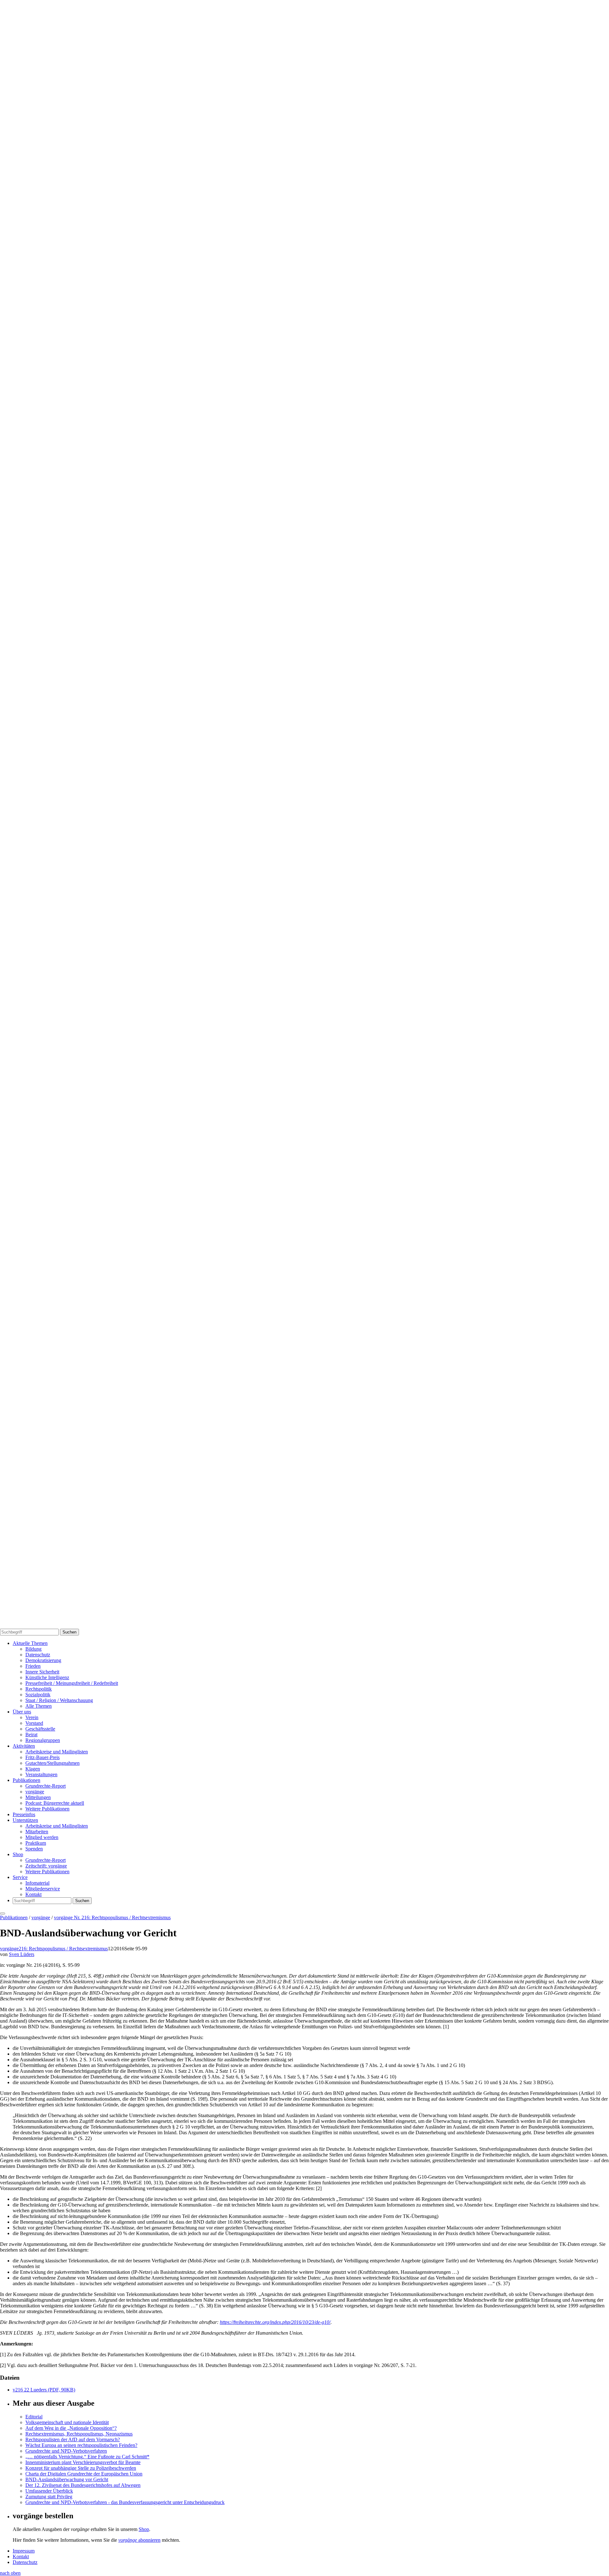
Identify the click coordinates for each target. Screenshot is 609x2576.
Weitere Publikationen (47, 1809)
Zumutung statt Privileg (49, 2497)
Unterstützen (25, 1820)
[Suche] (304, 811)
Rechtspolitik (39, 1689)
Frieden (33, 1666)
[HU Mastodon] (304, 1219)
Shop (18, 1854)
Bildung (33, 1649)
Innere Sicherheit (42, 1672)
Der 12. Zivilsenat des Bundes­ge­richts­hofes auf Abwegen (83, 2485)
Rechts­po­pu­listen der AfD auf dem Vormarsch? (73, 2439)
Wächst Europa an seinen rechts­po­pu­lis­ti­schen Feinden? (81, 2445)
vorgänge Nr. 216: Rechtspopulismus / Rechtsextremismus (112, 1917)
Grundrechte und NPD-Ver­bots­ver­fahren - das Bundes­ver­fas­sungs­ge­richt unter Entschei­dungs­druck (125, 2502)
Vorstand (34, 1723)
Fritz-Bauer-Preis (43, 1757)
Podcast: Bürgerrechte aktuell (55, 1803)
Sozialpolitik (38, 1695)
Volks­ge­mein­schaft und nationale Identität (67, 2422)
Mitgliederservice (43, 1889)
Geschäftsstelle (40, 1729)
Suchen (69, 1632)
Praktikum (36, 1843)
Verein (32, 1717)
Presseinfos (24, 1814)
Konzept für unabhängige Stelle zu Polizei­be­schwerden (81, 2468)
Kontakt (33, 1894)
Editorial (34, 2417)
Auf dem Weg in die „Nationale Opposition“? (71, 2428)
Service (20, 1877)
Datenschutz (38, 1655)
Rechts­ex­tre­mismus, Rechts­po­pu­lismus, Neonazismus (79, 2434)
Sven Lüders (22, 1954)
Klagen (33, 1769)
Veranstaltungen (41, 1774)
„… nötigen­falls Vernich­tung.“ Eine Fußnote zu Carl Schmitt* (87, 2457)
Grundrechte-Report (46, 1786)
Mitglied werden (42, 1837)
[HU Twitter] (304, 1626)
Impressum (24, 2551)
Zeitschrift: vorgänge (46, 1866)
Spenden (34, 1849)
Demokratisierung (43, 1660)
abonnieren (139, 2540)
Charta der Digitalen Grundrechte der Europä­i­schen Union (84, 2474)
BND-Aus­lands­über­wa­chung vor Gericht (67, 2479)
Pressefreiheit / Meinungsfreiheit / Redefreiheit (72, 1683)
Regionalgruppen (43, 1740)
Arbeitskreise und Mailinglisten (57, 1752)
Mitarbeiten (37, 1832)
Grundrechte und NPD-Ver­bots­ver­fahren (66, 2451)
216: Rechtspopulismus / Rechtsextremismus (63, 1949)
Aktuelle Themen (30, 1643)
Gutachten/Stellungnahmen (52, 1763)
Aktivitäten (24, 1746)
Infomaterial (37, 1883)
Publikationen (26, 1780)
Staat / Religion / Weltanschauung (59, 1700)
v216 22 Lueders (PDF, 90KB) (44, 2390)
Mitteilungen (38, 1797)
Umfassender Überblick (49, 2491)
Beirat (31, 1735)
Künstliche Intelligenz (47, 1677)
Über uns (22, 1712)
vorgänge (35, 1792)
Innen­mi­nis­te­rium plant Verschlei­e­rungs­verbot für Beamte (83, 2462)
